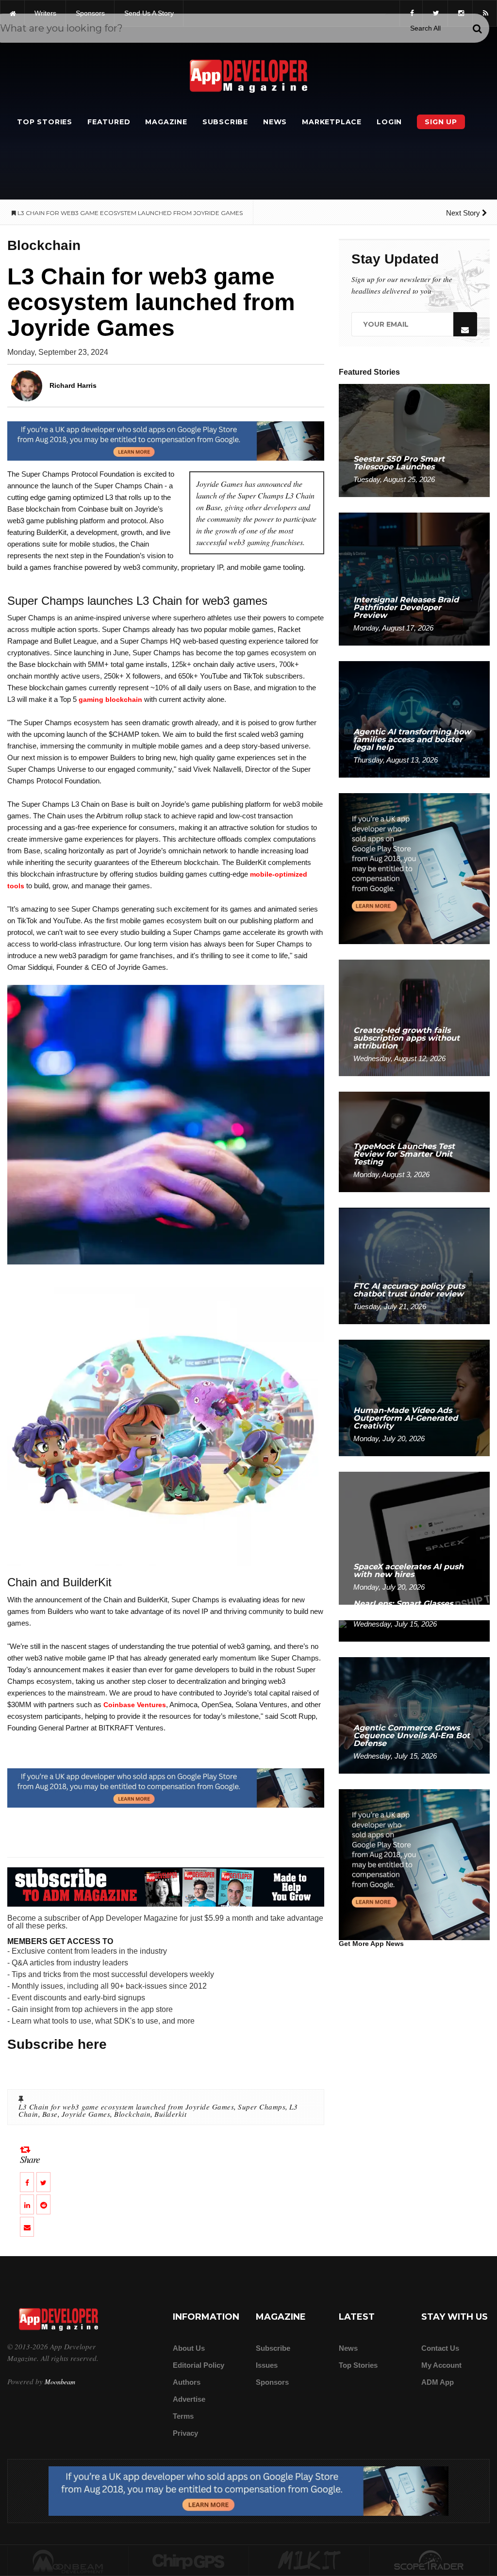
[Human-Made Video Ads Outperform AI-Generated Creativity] (414, 1397)
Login (389, 122)
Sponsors (272, 2382)
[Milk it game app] (309, 2561)
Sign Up (441, 122)
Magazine (166, 122)
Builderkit (170, 2114)
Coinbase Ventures (135, 1705)
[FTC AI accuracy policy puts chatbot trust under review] (414, 1265)
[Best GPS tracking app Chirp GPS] (189, 2561)
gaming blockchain (110, 699)
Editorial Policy (199, 2365)
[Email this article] (27, 2227)
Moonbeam (60, 2382)
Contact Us (440, 2348)
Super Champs (262, 2107)
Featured (109, 122)
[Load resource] (166, 440)
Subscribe (225, 122)
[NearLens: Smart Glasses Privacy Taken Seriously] (414, 1630)
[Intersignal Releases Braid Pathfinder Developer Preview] (414, 578)
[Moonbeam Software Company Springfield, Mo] (68, 2561)
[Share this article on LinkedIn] (27, 2204)
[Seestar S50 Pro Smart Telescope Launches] (414, 440)
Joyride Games (86, 2114)
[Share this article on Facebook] (27, 2182)
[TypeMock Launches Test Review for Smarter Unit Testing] (414, 1141)
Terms (183, 2416)
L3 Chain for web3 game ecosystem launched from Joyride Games (126, 2107)
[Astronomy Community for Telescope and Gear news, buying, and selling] (430, 2561)
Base (50, 2114)
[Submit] (477, 29)
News (275, 122)
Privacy (185, 2433)
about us (189, 2348)
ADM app (438, 2382)
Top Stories (45, 122)
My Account (441, 2365)
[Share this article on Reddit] (43, 2204)
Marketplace (332, 122)
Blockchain (132, 2114)
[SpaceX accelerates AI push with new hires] (414, 1537)
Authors (187, 2382)
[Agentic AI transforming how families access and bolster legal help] (414, 719)
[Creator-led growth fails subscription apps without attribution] (414, 1018)
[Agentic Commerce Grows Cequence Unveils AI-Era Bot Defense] (414, 1715)
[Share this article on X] (43, 2182)
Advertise (189, 2399)
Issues (267, 2365)
